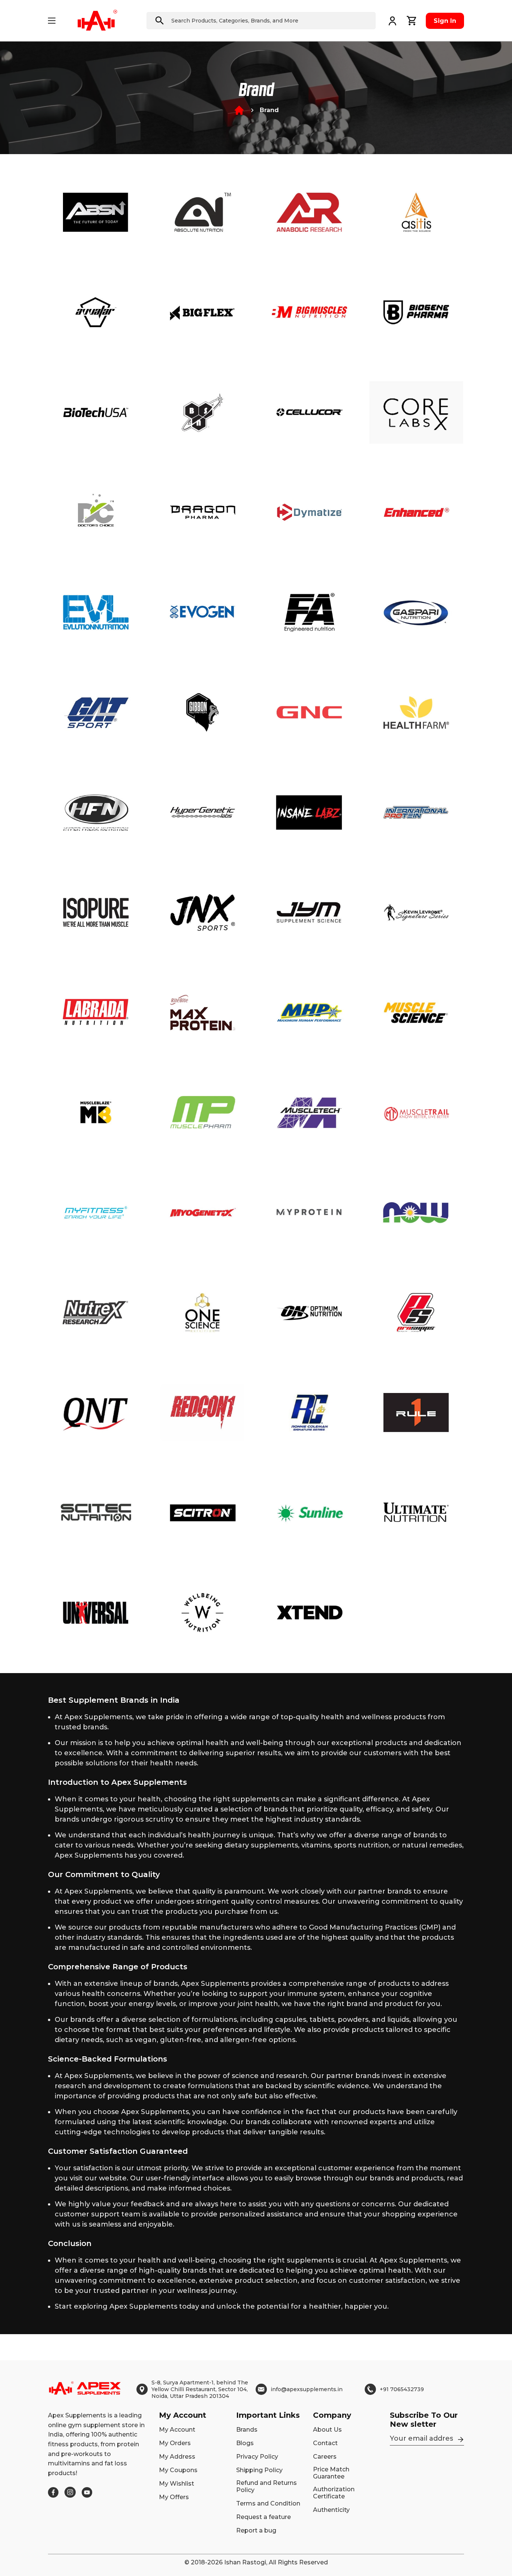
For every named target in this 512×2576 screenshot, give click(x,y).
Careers (325, 2457)
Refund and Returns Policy (266, 2486)
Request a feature (263, 2517)
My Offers (174, 2497)
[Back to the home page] (239, 110)
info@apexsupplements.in (307, 2389)
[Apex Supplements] (97, 21)
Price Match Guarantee (331, 2473)
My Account (177, 2430)
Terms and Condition (268, 2503)
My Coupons (178, 2470)
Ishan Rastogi (245, 2562)
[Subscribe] (461, 2440)
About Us (327, 2430)
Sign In (445, 21)
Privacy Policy (257, 2457)
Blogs (245, 2443)
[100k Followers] (70, 2492)
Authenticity (331, 2510)
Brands (247, 2430)
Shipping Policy (259, 2470)
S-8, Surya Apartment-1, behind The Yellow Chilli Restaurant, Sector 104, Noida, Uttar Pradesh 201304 (200, 2389)
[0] (412, 21)
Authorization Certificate (334, 2493)
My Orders (175, 2443)
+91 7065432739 (402, 2389)
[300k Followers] (53, 2492)
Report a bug (256, 2530)
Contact (325, 2443)
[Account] (392, 21)
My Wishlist (177, 2484)
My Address (177, 2457)
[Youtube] (87, 2492)
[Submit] (160, 21)
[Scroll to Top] (497, 2535)
